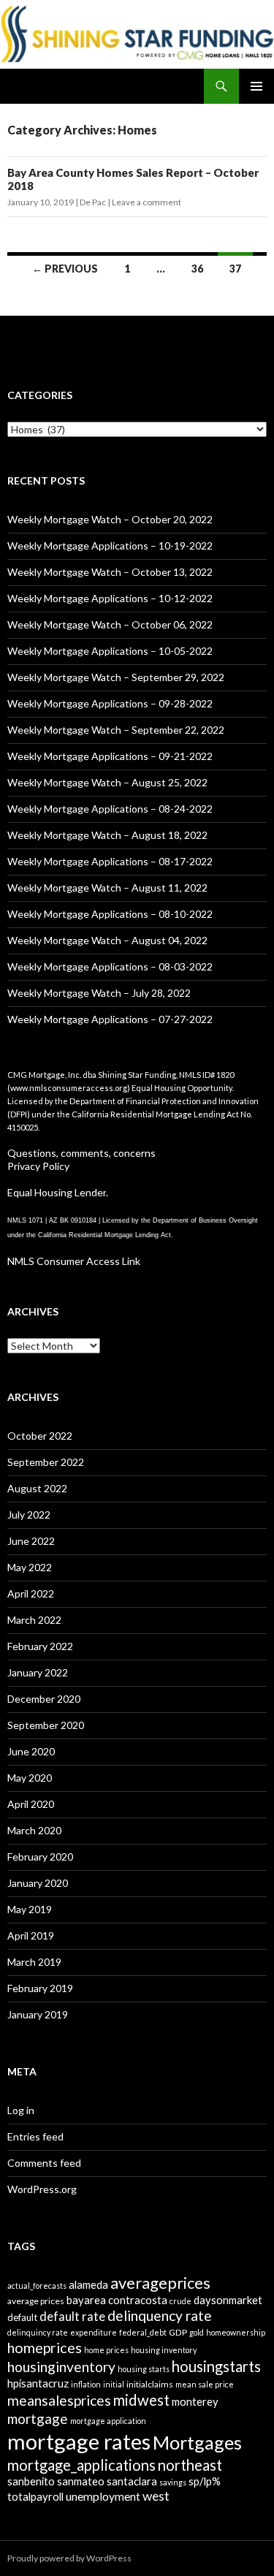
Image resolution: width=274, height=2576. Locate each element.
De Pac (93, 202)
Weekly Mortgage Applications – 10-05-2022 (110, 651)
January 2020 (38, 1883)
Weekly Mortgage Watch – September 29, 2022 (116, 677)
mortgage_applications (81, 2465)
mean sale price (205, 2384)
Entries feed (35, 2136)
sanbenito (31, 2481)
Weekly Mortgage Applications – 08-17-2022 (110, 861)
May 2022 (30, 1567)
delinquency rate (160, 2315)
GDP (178, 2332)
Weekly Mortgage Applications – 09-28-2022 (110, 703)
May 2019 (30, 1909)
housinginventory (61, 2367)
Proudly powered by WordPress (69, 2558)
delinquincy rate (38, 2332)
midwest (141, 2400)
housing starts (144, 2369)
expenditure (94, 2332)
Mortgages (197, 2442)
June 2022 (31, 1541)
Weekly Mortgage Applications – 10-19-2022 (110, 546)
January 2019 (38, 2014)
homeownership (236, 2332)
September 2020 (46, 1725)
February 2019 (40, 1988)
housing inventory (164, 2350)
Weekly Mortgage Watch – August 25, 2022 (107, 782)
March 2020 (34, 1830)
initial (114, 2384)
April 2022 (31, 1593)
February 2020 (40, 1857)
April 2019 (31, 1935)
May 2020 (30, 1778)
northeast (190, 2465)
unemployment (103, 2496)
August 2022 (37, 1488)
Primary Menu (256, 86)
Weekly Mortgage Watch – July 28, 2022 (99, 993)
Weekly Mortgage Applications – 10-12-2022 (110, 598)
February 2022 (40, 1646)
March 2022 (34, 1620)
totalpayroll (35, 2496)
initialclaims (150, 2384)
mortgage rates (79, 2441)
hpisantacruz (38, 2383)
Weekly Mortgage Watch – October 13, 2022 (110, 572)
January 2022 (38, 1672)
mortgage (38, 2419)
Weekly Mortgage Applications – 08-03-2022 (110, 966)
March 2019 (34, 1962)
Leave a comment (146, 202)
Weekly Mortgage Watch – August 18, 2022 (107, 835)
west (156, 2496)
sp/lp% (205, 2481)
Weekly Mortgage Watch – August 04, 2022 (107, 940)
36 (197, 269)
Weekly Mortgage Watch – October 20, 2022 (110, 519)
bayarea (86, 2300)
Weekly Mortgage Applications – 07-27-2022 (110, 1019)
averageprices (160, 2283)
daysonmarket (228, 2300)
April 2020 (31, 1804)
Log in (21, 2110)
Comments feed (44, 2163)
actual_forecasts (37, 2286)
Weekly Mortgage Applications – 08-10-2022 (110, 914)
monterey (195, 2401)
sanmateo (81, 2481)
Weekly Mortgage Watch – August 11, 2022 (107, 888)
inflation (86, 2384)
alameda (88, 2284)
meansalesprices (59, 2400)
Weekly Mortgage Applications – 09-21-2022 (110, 756)
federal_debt (143, 2332)
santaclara (132, 2481)
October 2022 (40, 1436)
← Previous (65, 269)
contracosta (138, 2300)
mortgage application (108, 2421)
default (22, 2317)
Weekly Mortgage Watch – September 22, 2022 (116, 730)
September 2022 (46, 1462)
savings (173, 2482)
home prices (106, 2350)
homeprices (45, 2347)
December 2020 (44, 1699)
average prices (36, 2301)
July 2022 (29, 1515)
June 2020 (31, 1751)
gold (197, 2332)
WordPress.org (42, 2189)
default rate (72, 2316)
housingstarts (216, 2366)
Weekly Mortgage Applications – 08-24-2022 (110, 809)
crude (180, 2301)
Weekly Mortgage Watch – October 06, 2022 (110, 624)
